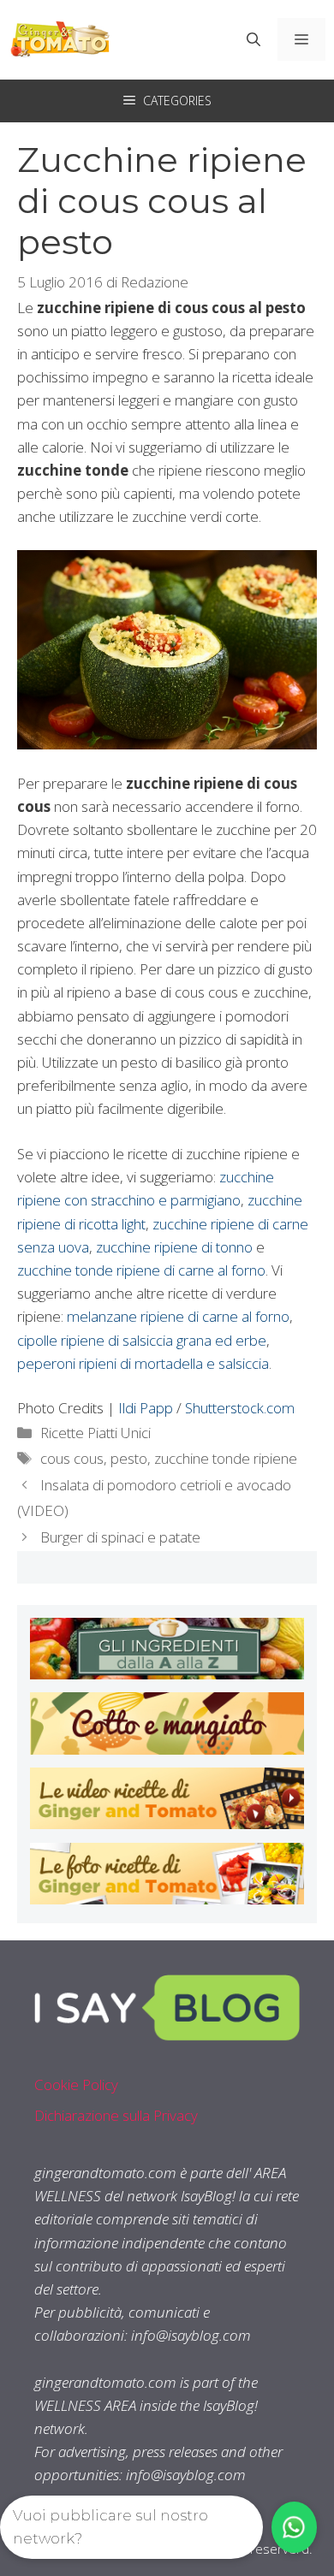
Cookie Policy (76, 2084)
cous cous (72, 1458)
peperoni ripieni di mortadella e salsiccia (143, 1363)
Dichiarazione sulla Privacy (116, 2115)
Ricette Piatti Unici (95, 1433)
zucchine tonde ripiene (226, 1458)
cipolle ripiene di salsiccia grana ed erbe (142, 1340)
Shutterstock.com (240, 1408)
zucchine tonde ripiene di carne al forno (141, 1270)
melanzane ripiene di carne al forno (178, 1316)
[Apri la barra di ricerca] (253, 39)
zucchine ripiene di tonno (174, 1247)
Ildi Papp (146, 1408)
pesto (129, 1458)
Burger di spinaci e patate (120, 1537)
